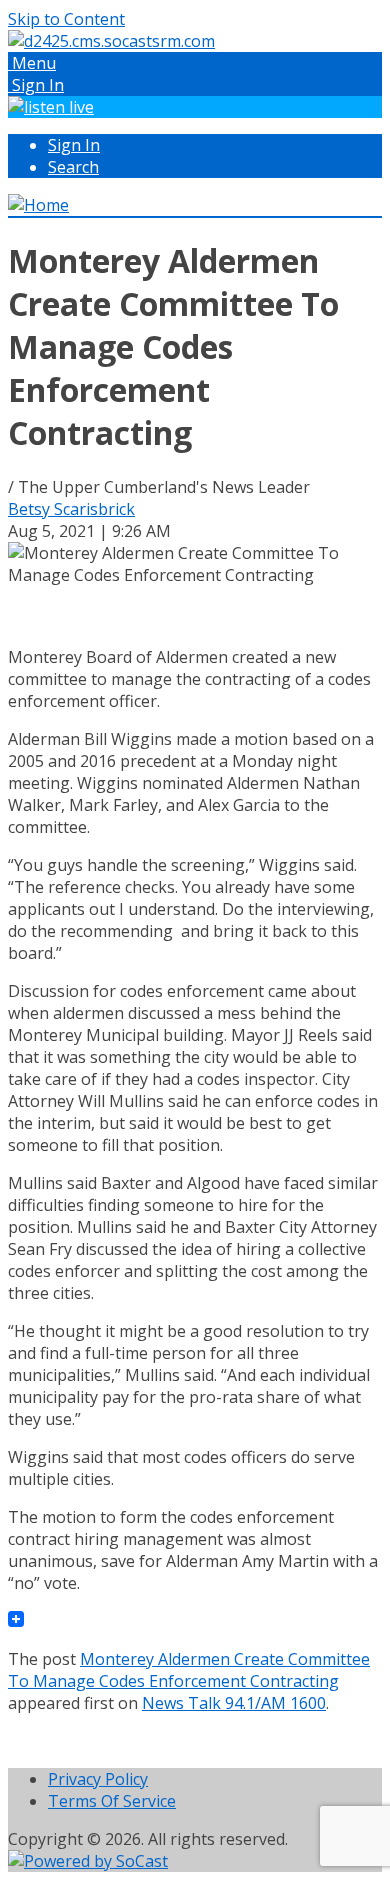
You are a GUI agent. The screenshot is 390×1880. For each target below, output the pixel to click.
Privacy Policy (98, 1779)
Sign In (74, 145)
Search (73, 167)
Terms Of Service (112, 1801)
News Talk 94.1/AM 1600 (234, 1703)
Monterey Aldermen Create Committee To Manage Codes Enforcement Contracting (189, 1670)
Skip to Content (66, 19)
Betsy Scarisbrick (71, 509)
